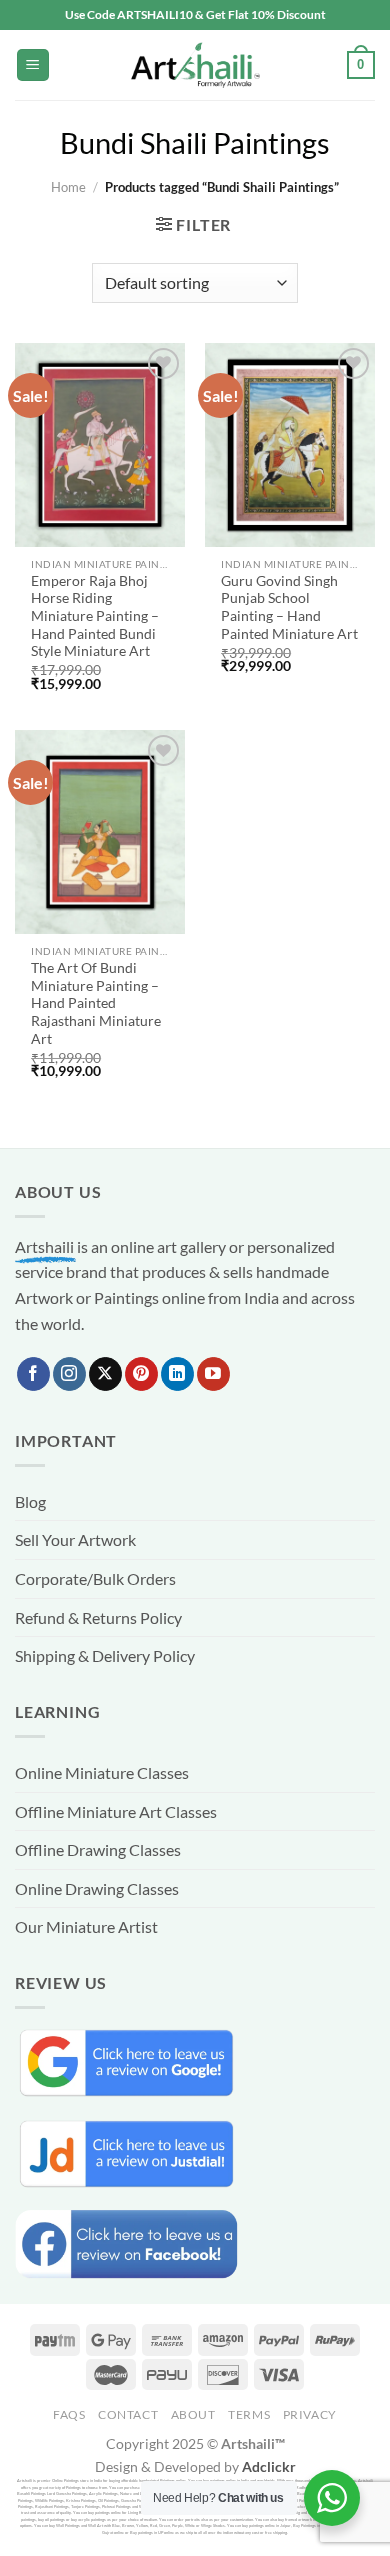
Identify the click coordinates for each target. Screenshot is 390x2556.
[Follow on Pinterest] (141, 1374)
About (193, 2414)
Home (68, 187)
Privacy (310, 2414)
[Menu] (33, 65)
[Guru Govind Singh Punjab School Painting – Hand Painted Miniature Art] (290, 445)
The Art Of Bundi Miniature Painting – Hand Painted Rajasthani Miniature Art (96, 1003)
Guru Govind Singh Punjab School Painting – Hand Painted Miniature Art (289, 607)
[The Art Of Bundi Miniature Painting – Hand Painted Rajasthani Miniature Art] (100, 832)
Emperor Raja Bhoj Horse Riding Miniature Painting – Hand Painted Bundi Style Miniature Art (95, 616)
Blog (30, 1501)
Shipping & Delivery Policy (105, 1655)
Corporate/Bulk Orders (95, 1578)
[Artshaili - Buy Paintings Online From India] (195, 65)
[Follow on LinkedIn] (177, 1374)
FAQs (69, 2414)
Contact (128, 2414)
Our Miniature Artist (86, 1926)
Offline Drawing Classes (98, 1849)
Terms (249, 2414)
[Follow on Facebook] (33, 1374)
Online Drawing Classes (97, 1888)
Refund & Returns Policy (98, 1617)
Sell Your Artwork (75, 1539)
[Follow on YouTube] (213, 1374)
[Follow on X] (105, 1374)
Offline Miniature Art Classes (116, 1811)
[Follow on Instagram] (69, 1374)
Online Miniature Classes (102, 1772)
